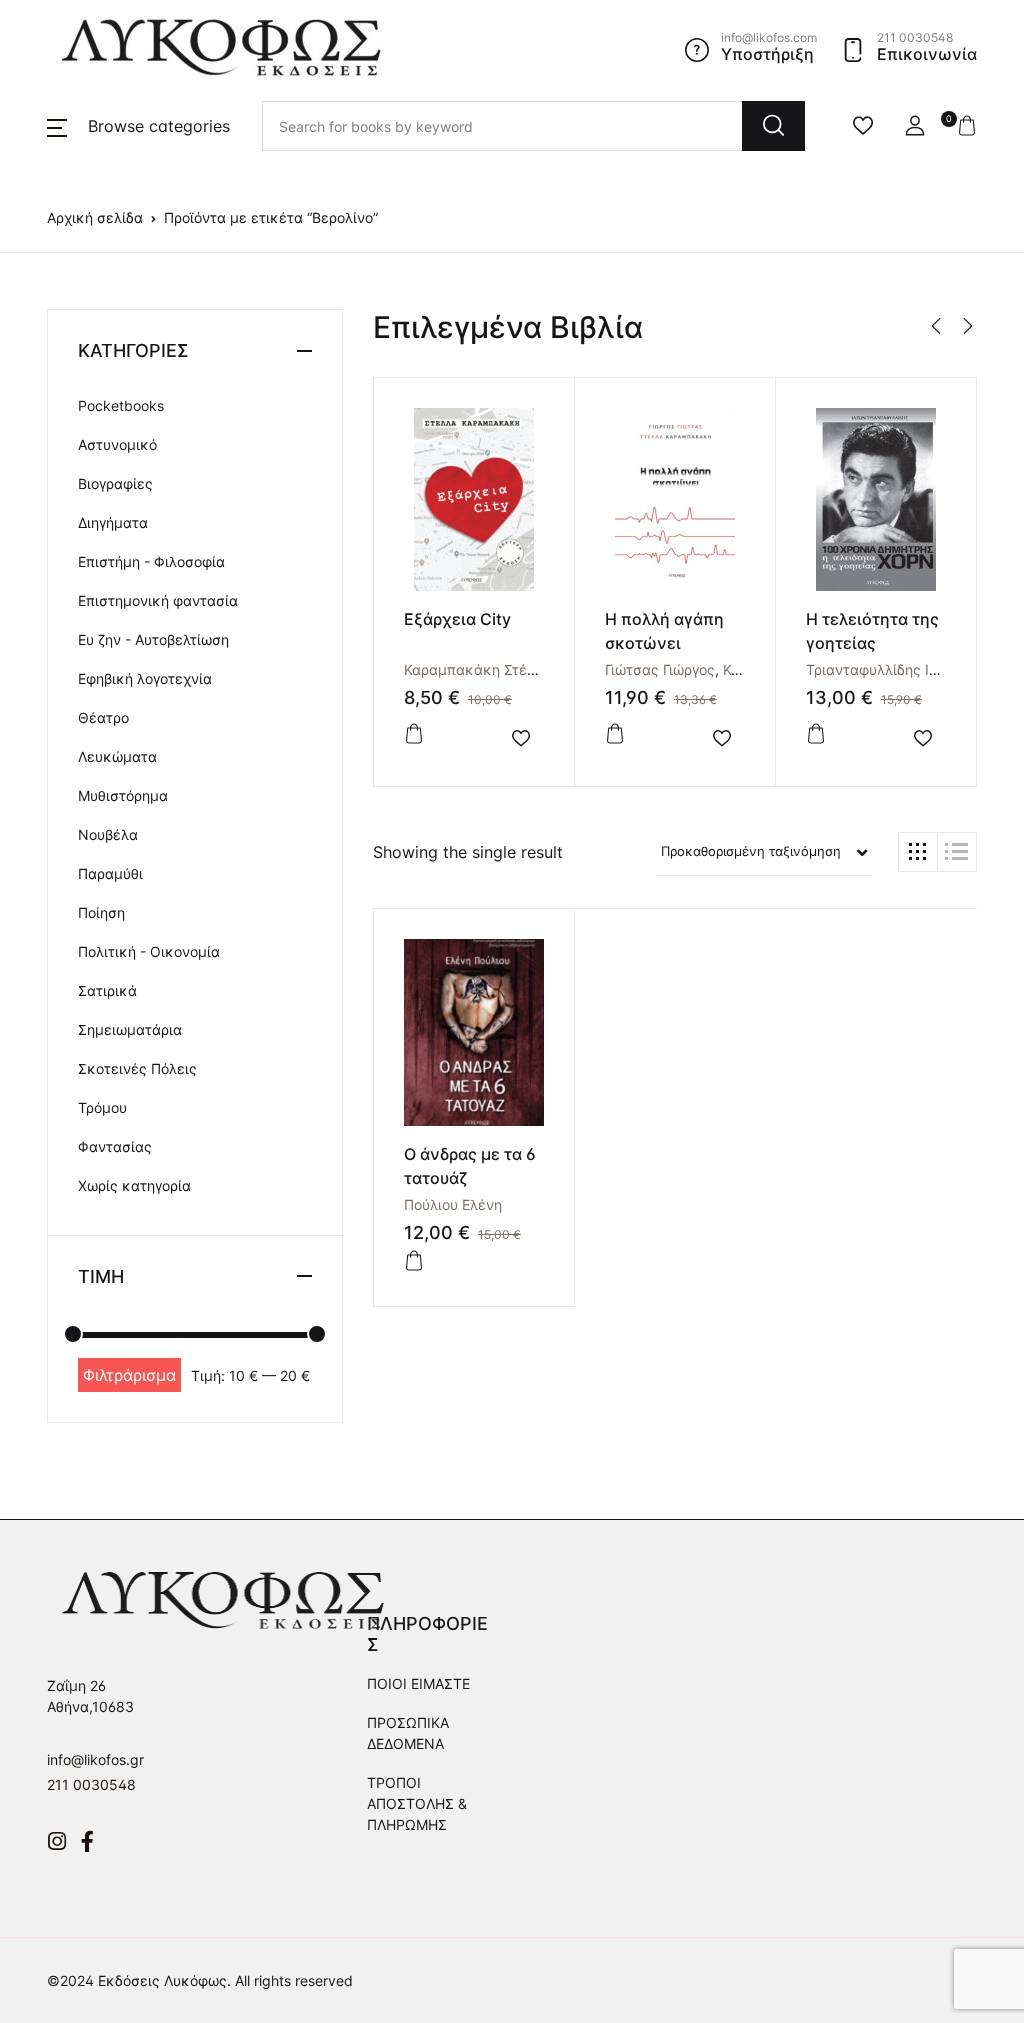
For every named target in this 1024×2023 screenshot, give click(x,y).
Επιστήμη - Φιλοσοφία (151, 561)
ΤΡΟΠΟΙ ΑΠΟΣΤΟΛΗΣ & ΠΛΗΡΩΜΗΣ (417, 1803)
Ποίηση (101, 912)
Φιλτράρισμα (129, 1375)
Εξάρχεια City (457, 619)
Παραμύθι (110, 873)
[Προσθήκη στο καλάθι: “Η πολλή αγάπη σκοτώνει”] (615, 734)
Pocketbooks (121, 405)
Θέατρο (103, 717)
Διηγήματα (113, 522)
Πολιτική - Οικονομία (149, 951)
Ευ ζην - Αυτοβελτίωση (153, 639)
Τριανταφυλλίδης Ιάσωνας (894, 669)
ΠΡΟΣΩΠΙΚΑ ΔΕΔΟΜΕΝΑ (408, 1733)
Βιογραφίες (115, 483)
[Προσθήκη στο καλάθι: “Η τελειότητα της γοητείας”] (816, 734)
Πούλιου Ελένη (453, 1204)
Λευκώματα (117, 756)
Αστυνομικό (117, 444)
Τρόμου (102, 1107)
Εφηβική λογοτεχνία (145, 678)
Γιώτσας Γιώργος (660, 669)
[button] (138, 126)
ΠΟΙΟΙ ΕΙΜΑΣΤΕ (418, 1683)
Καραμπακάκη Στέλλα (478, 669)
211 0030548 (91, 1784)
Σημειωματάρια (130, 1029)
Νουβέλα (108, 834)
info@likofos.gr (95, 1759)
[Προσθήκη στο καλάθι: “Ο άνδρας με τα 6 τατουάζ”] (414, 1261)
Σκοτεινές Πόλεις (137, 1068)
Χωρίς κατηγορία (134, 1185)
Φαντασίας (115, 1146)
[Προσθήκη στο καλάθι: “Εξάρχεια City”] (414, 734)
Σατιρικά (107, 990)
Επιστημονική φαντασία (158, 600)
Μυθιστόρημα (123, 795)
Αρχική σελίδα (95, 217)
